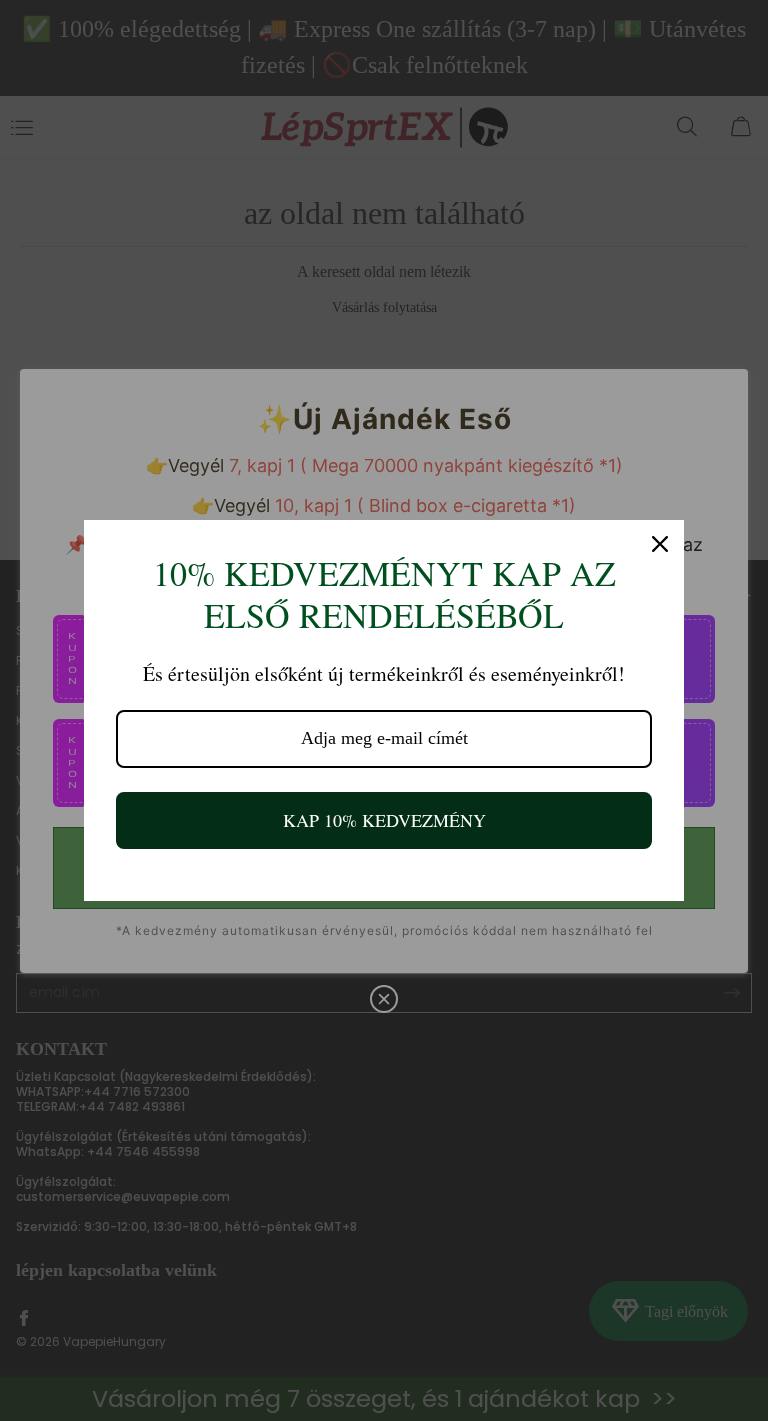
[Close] (660, 544)
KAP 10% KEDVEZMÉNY (384, 820)
